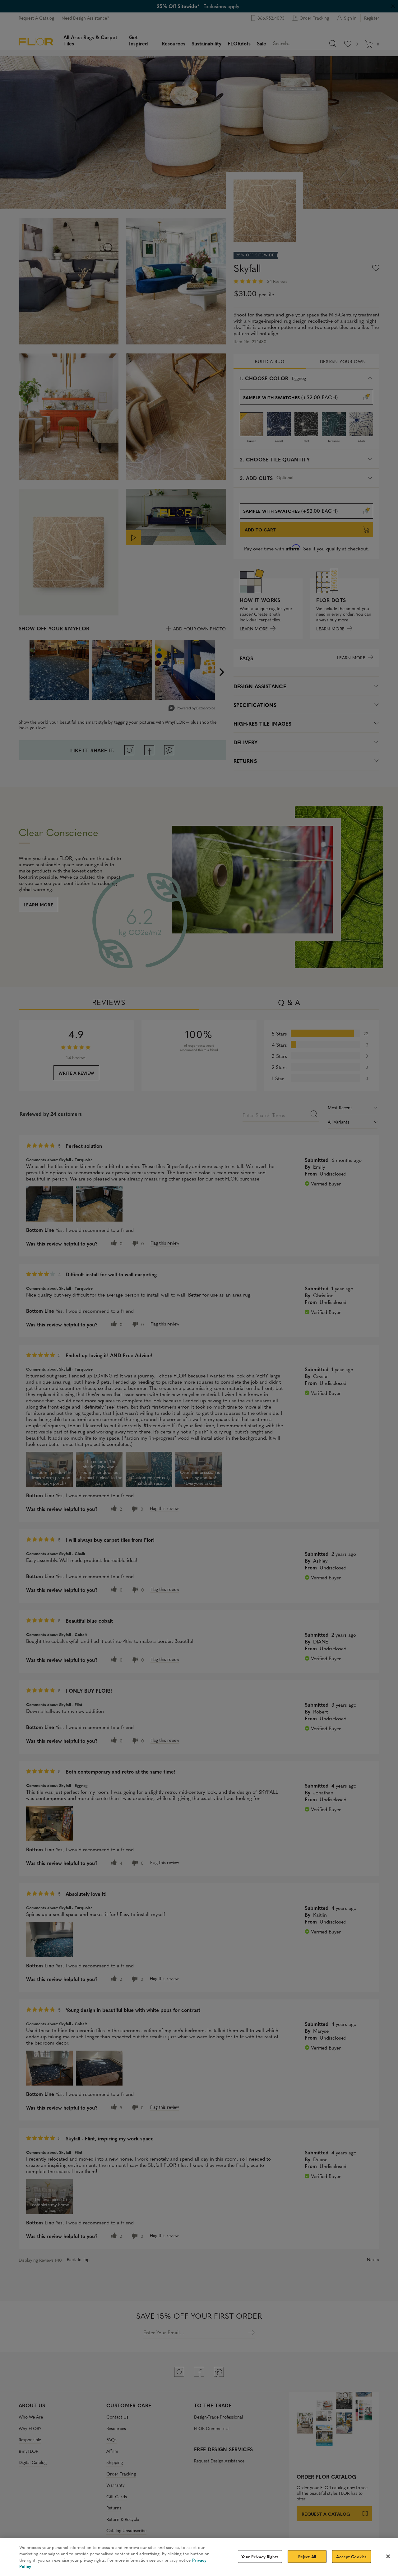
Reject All (307, 2557)
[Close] (388, 2556)
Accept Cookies (351, 2557)
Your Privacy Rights (260, 2557)
